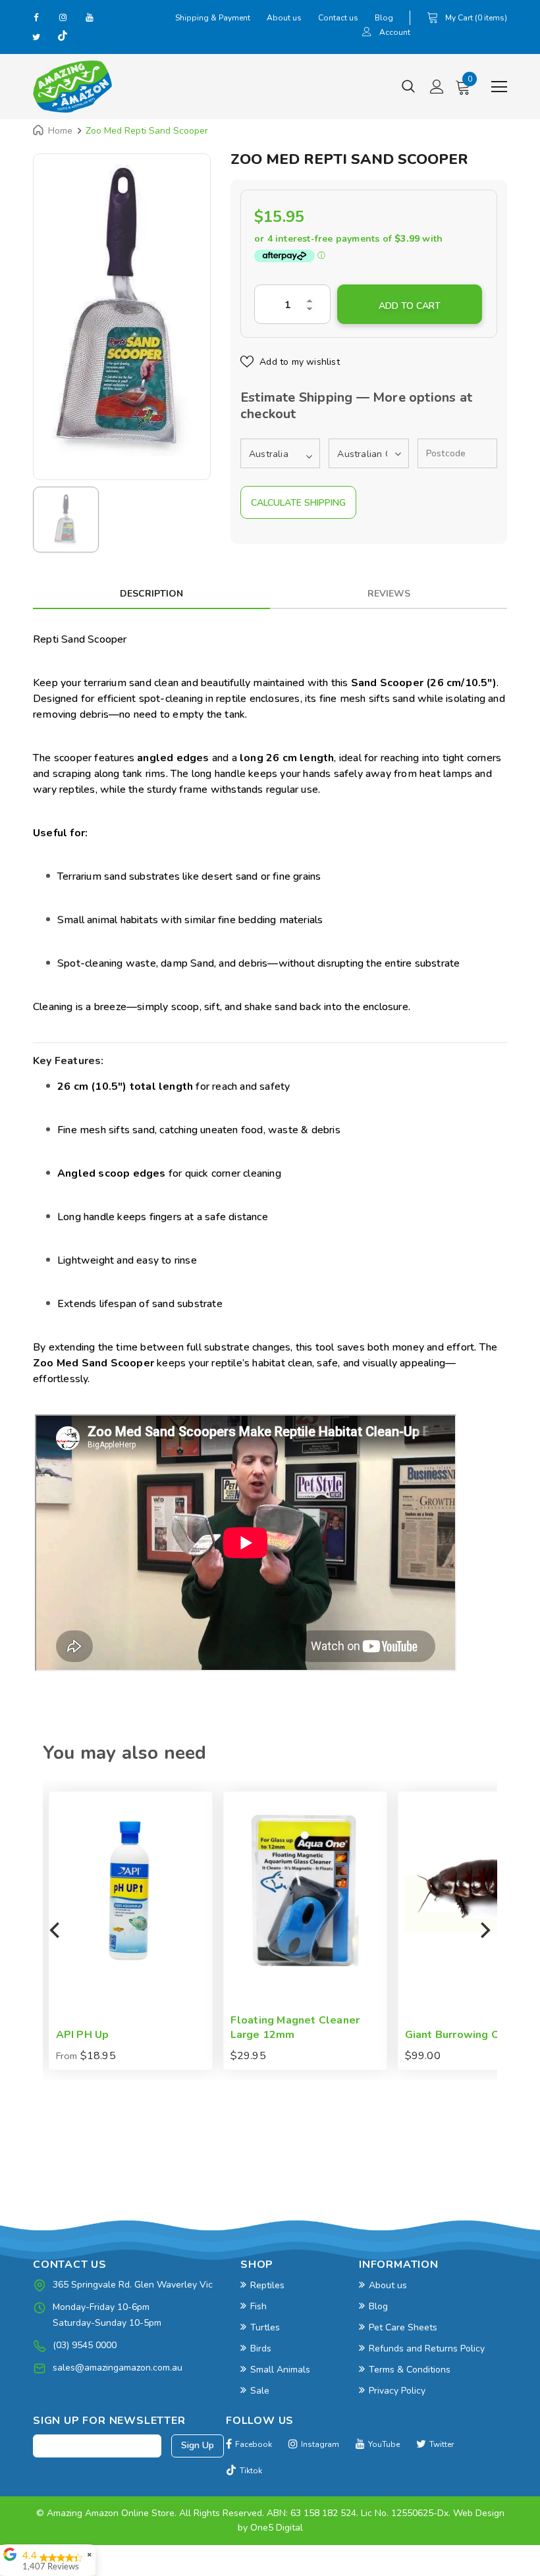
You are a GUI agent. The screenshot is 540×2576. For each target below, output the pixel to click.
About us (284, 18)
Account (395, 32)
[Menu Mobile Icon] (499, 87)
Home (60, 131)
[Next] (484, 1931)
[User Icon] (367, 33)
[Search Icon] (408, 87)
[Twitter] (36, 37)
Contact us (338, 18)
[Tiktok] (63, 37)
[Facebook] (36, 17)
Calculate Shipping (298, 503)
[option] (122, 310)
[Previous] (56, 1931)
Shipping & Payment (213, 18)
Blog (384, 18)
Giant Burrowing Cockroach (469, 2035)
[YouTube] (89, 17)
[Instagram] (63, 17)
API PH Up (77, 2035)
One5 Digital (277, 2528)
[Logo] (72, 87)
